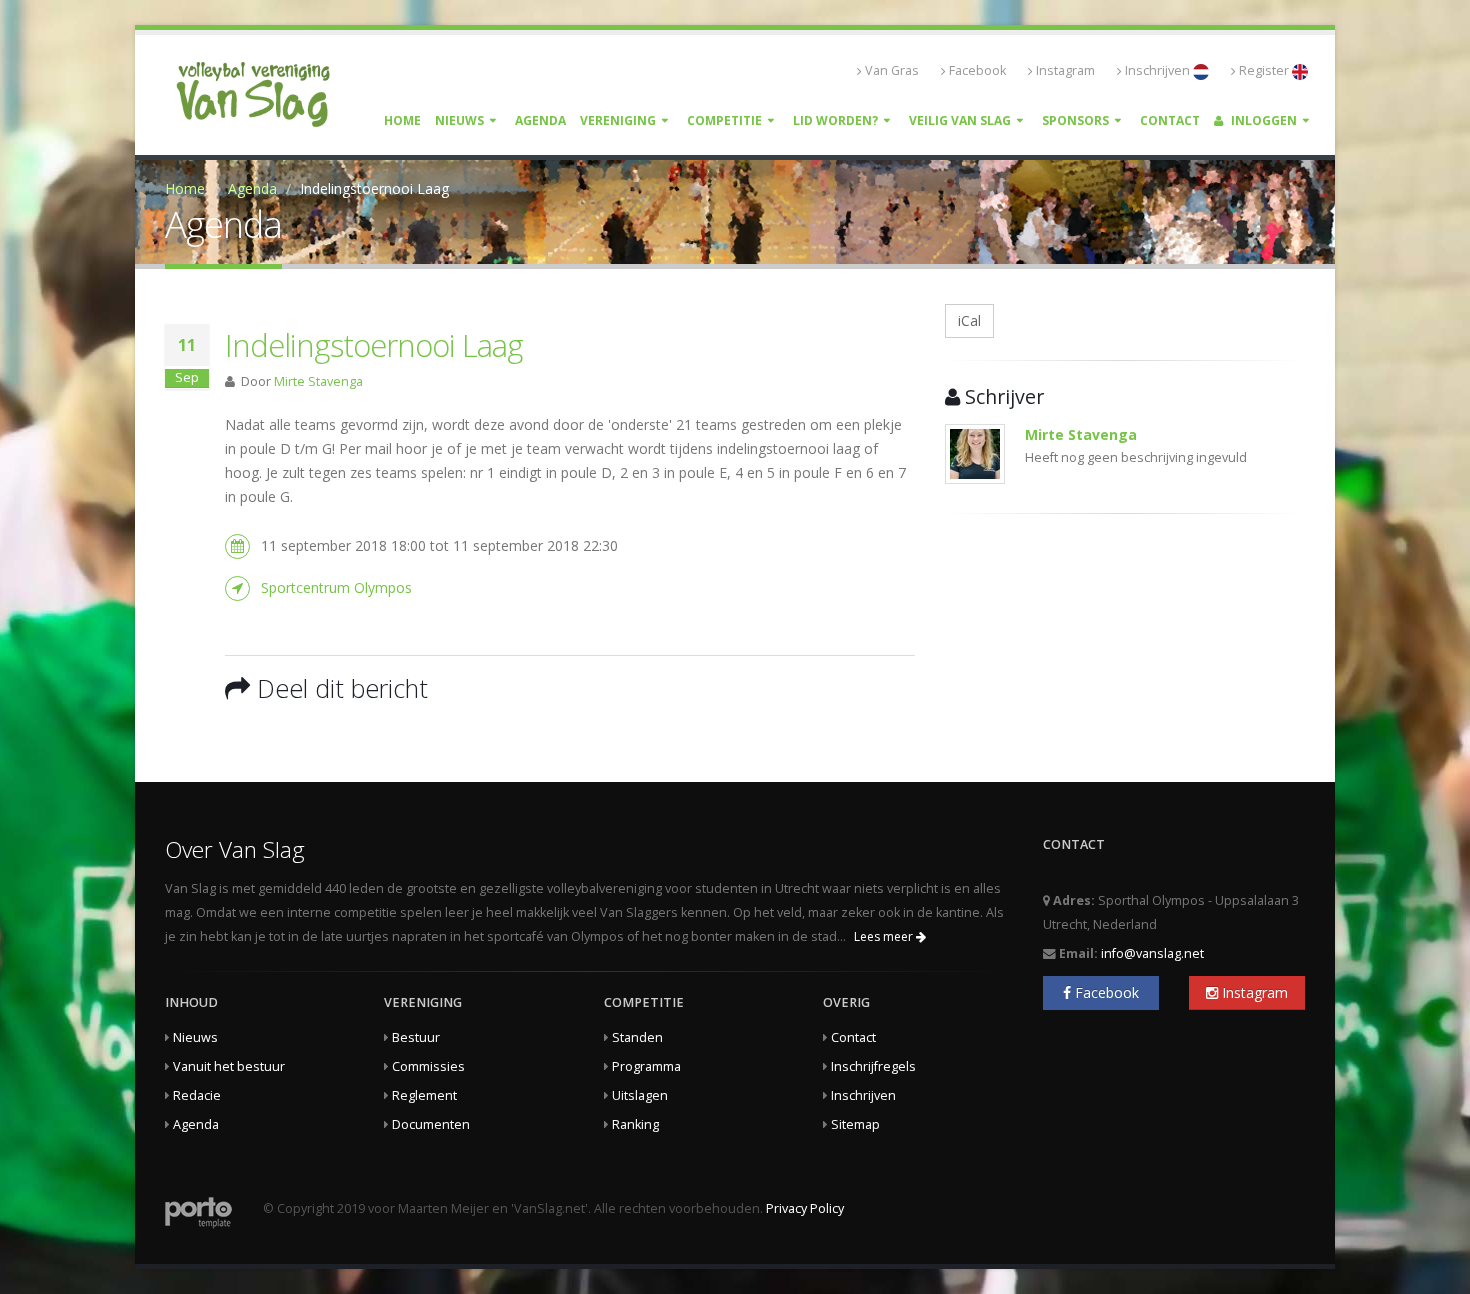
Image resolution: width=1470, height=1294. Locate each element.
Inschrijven (1159, 70)
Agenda (540, 120)
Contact (1170, 120)
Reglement (424, 1095)
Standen (637, 1037)
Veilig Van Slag (960, 120)
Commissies (428, 1066)
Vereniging (618, 120)
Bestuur (416, 1037)
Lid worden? (835, 120)
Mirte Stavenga (318, 381)
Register (1265, 70)
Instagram (1065, 70)
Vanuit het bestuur (229, 1066)
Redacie (197, 1095)
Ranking (635, 1124)
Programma (646, 1066)
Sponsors (1075, 120)
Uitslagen (640, 1095)
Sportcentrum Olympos (336, 587)
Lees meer (885, 936)
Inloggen (1262, 120)
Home (402, 120)
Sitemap (855, 1124)
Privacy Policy (805, 1208)
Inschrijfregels (873, 1066)
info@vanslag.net (1152, 953)
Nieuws (459, 120)
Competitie (724, 120)
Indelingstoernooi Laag (374, 345)
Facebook (977, 70)
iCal (969, 320)
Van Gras (892, 70)
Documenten (431, 1124)
